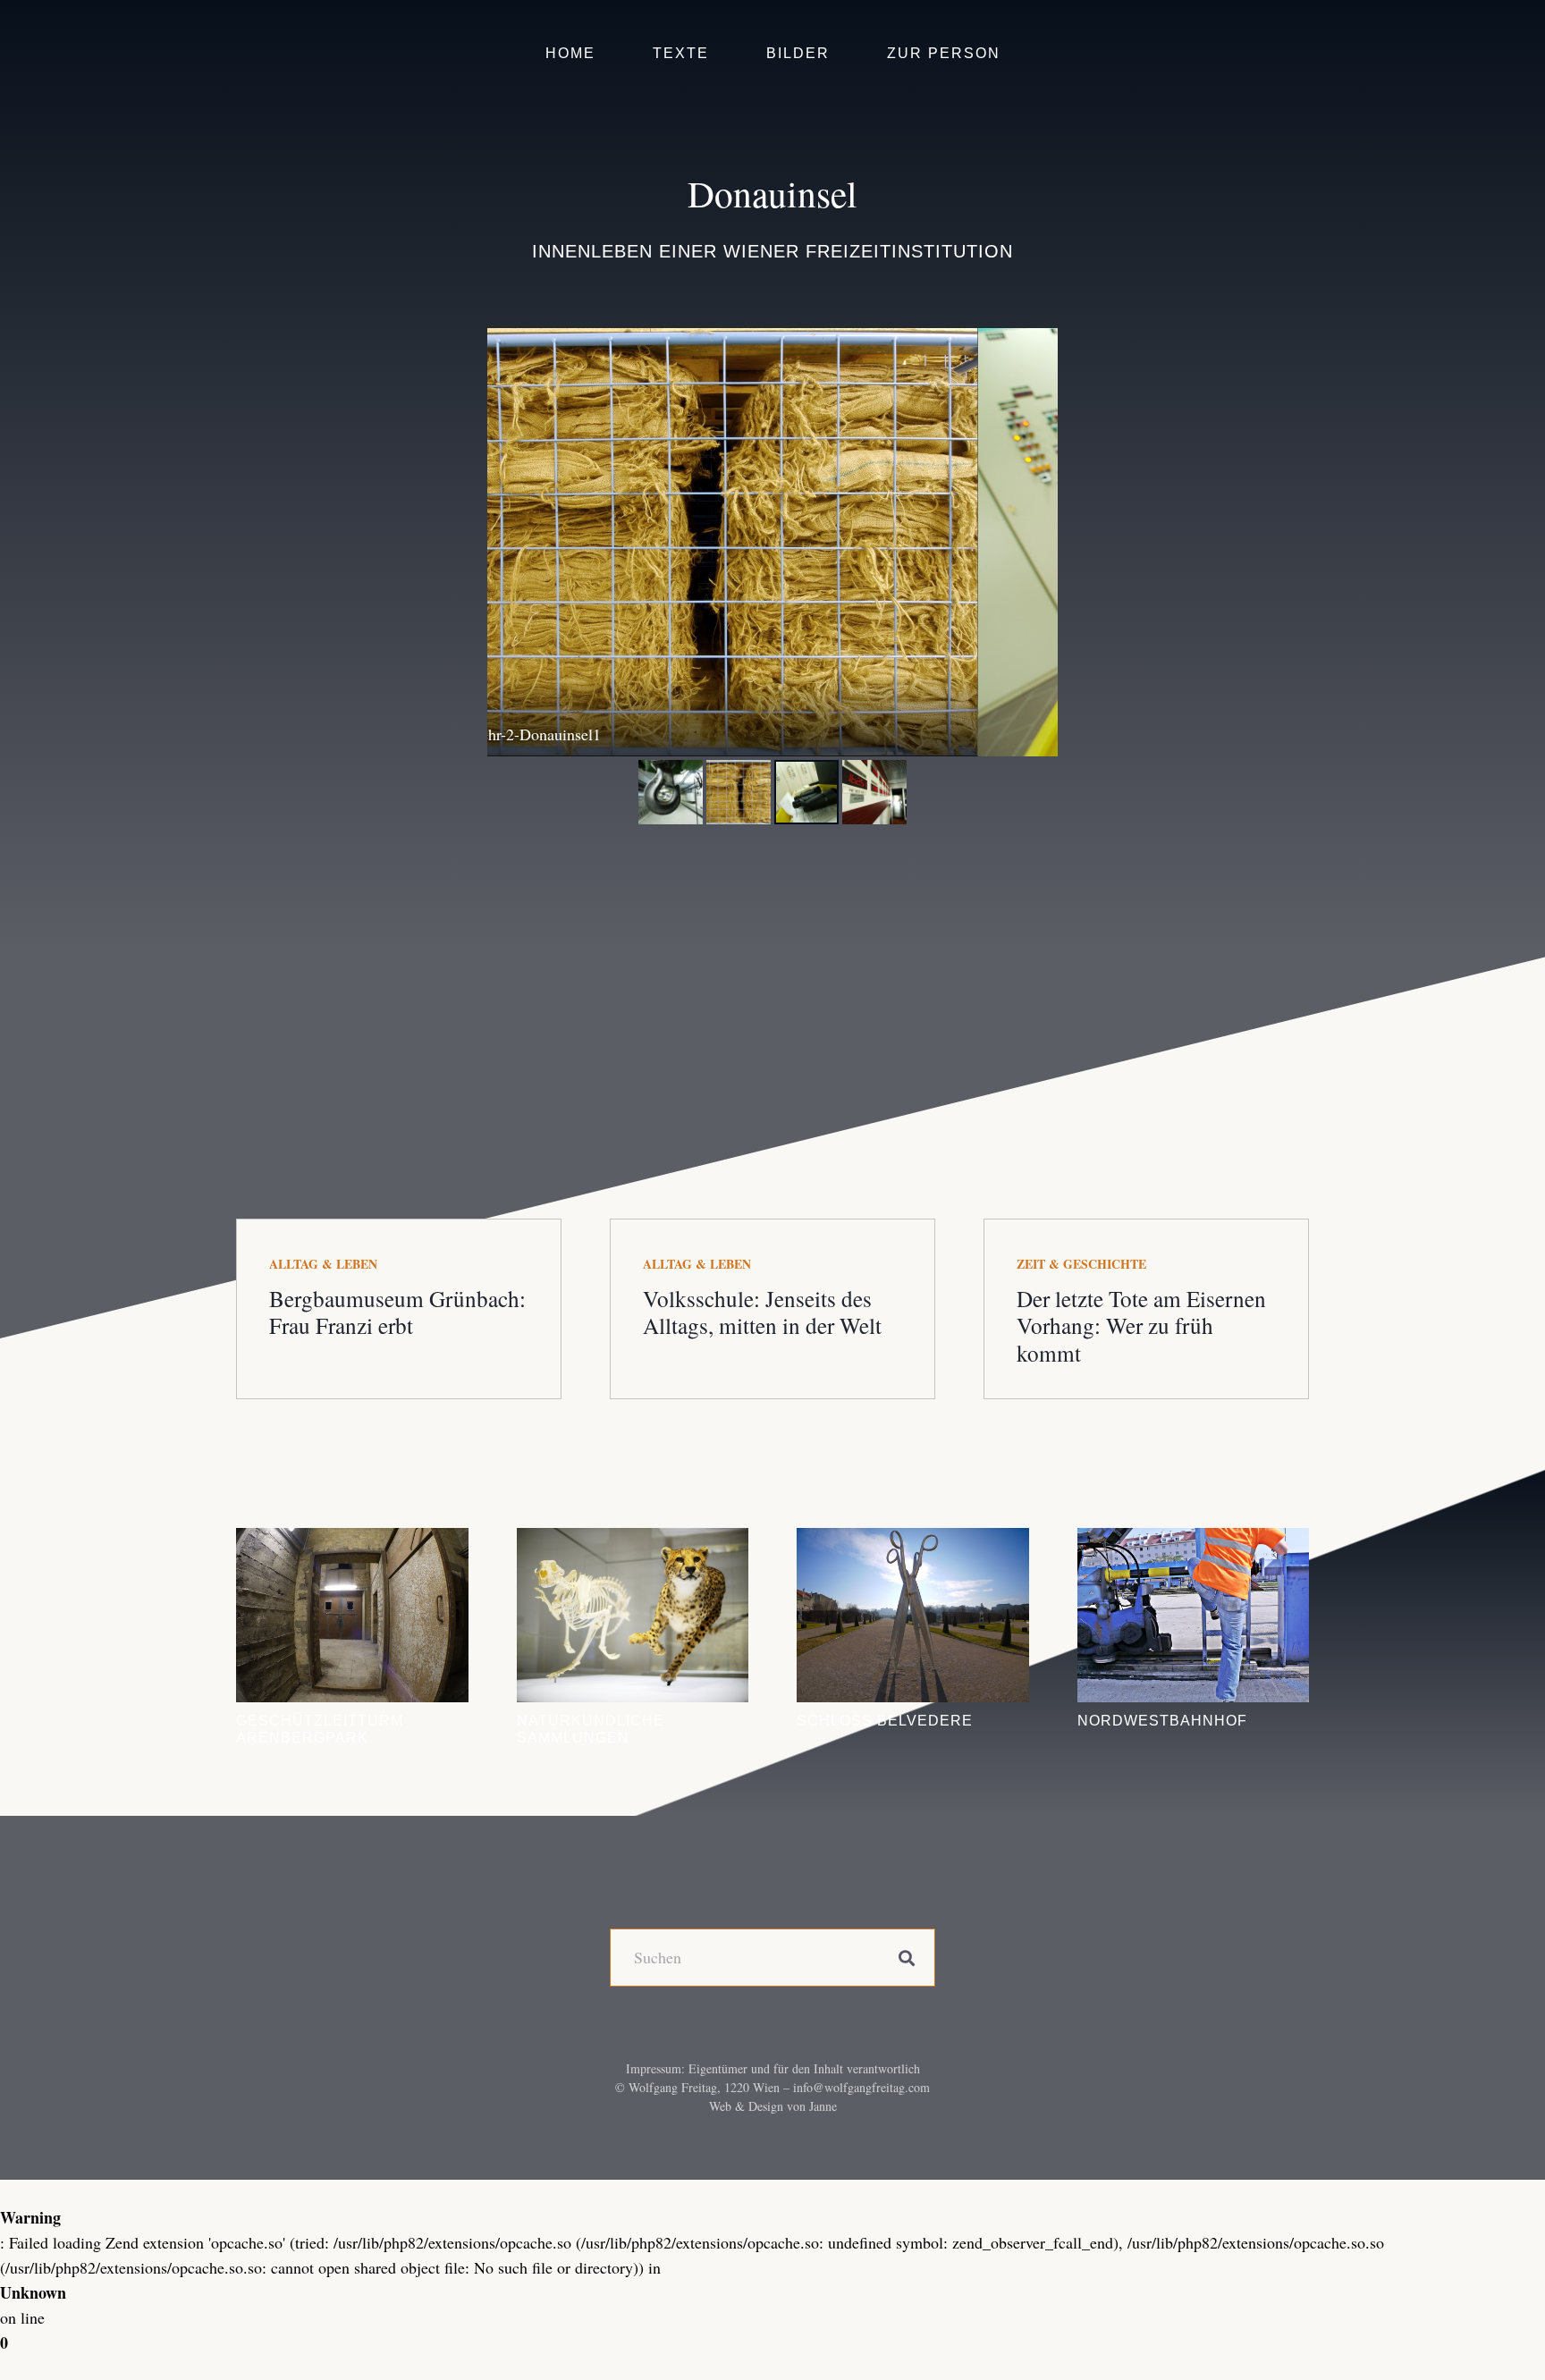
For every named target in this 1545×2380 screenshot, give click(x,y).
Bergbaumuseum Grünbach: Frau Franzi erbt (397, 1312)
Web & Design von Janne (773, 2106)
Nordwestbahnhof (1162, 1720)
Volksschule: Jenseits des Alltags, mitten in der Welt (762, 1312)
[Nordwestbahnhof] (1194, 1615)
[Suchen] (906, 1958)
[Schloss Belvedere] (913, 1615)
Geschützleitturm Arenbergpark (320, 1729)
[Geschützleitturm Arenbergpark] (352, 1615)
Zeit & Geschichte (1081, 1264)
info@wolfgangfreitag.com (861, 2087)
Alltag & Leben (323, 1264)
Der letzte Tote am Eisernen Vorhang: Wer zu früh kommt (1141, 1325)
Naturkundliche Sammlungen (591, 1729)
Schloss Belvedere (885, 1720)
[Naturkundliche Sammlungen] (633, 1615)
